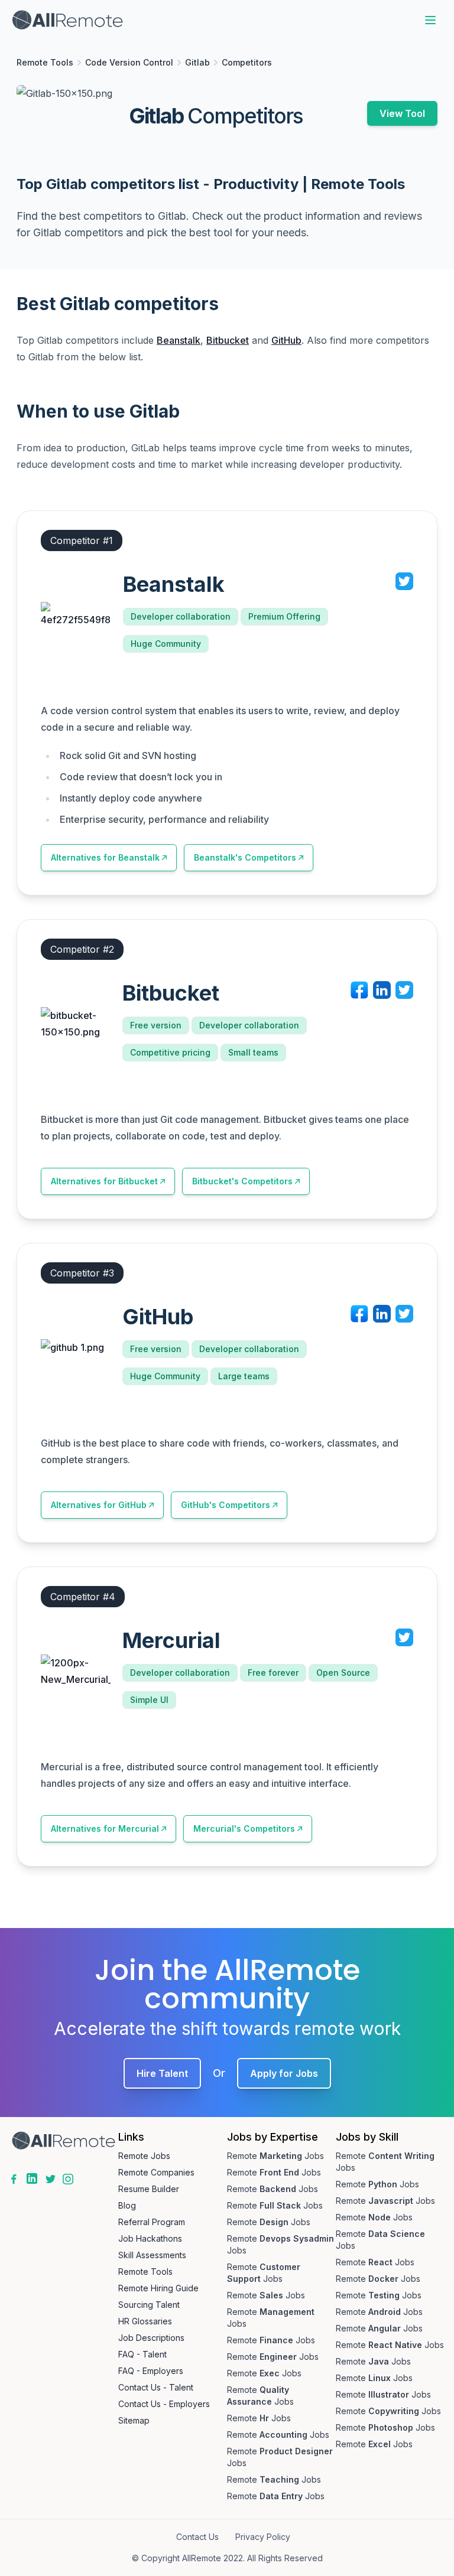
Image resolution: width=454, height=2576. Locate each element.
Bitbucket (228, 340)
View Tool (402, 113)
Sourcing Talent (149, 2305)
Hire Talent (162, 2073)
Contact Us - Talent (156, 2387)
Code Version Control (129, 62)
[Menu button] (430, 20)
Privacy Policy (263, 2537)
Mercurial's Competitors (244, 1828)
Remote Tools (45, 62)
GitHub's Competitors (226, 1505)
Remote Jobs (144, 2156)
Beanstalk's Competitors (245, 857)
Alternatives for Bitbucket (104, 1181)
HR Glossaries (145, 2321)
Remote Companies (156, 2172)
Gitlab (197, 62)
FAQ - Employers (151, 2371)
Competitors (247, 62)
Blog (127, 2205)
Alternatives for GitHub (99, 1505)
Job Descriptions (151, 2338)
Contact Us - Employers (164, 2404)
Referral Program (152, 2222)
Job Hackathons (150, 2238)
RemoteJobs (275, 2156)
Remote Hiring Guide (158, 2288)
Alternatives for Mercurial (105, 1828)
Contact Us (197, 2537)
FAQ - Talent (142, 2354)
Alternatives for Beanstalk (105, 857)
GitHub (286, 340)
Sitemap (134, 2420)
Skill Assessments (152, 2255)
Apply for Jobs (284, 2073)
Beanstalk (179, 340)
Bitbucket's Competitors (242, 1181)
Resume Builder (149, 2189)
